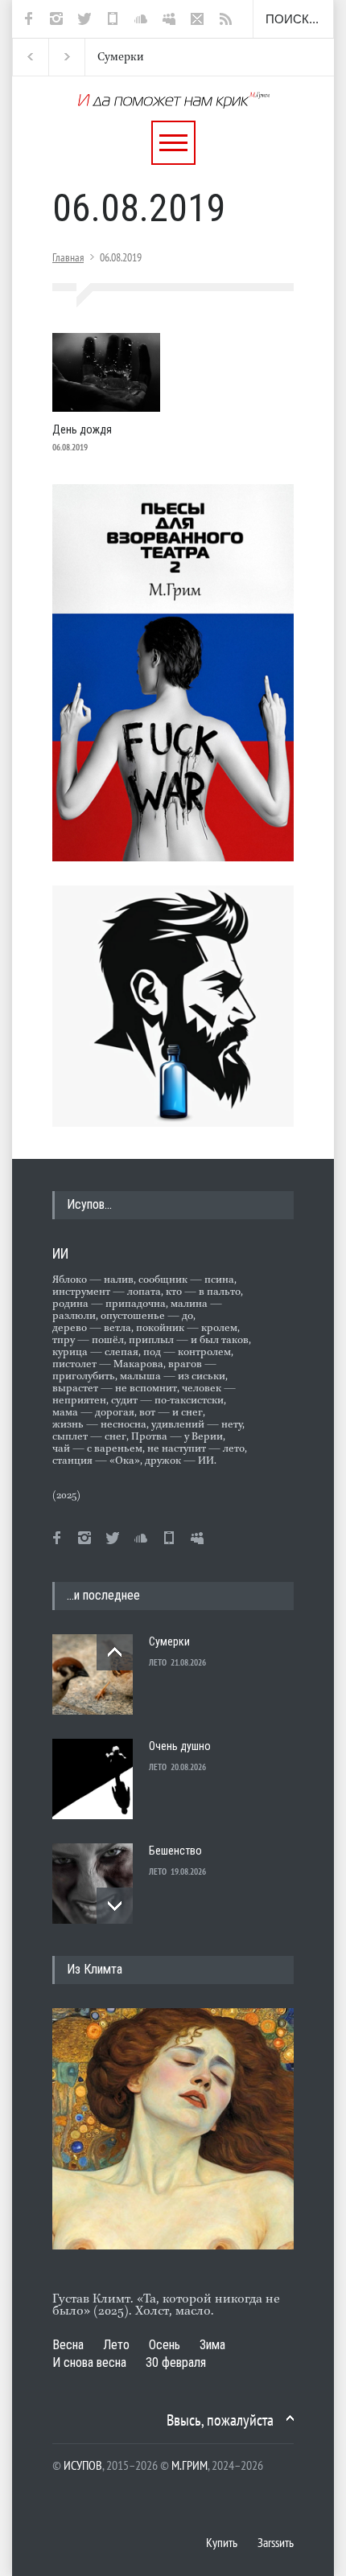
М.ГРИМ (189, 2465)
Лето (116, 2345)
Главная (68, 257)
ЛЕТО (158, 1662)
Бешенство (175, 1851)
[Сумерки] (93, 1674)
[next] (115, 1906)
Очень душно (180, 1746)
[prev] (115, 1652)
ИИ (60, 1253)
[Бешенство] (93, 1884)
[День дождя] (106, 372)
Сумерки (107, 57)
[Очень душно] (93, 1779)
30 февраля (176, 2362)
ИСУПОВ (83, 2465)
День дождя (82, 429)
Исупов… (89, 1204)
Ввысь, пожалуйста (220, 2420)
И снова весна (89, 2362)
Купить (222, 2542)
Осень (165, 2345)
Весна (68, 2345)
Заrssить (276, 2542)
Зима (212, 2345)
